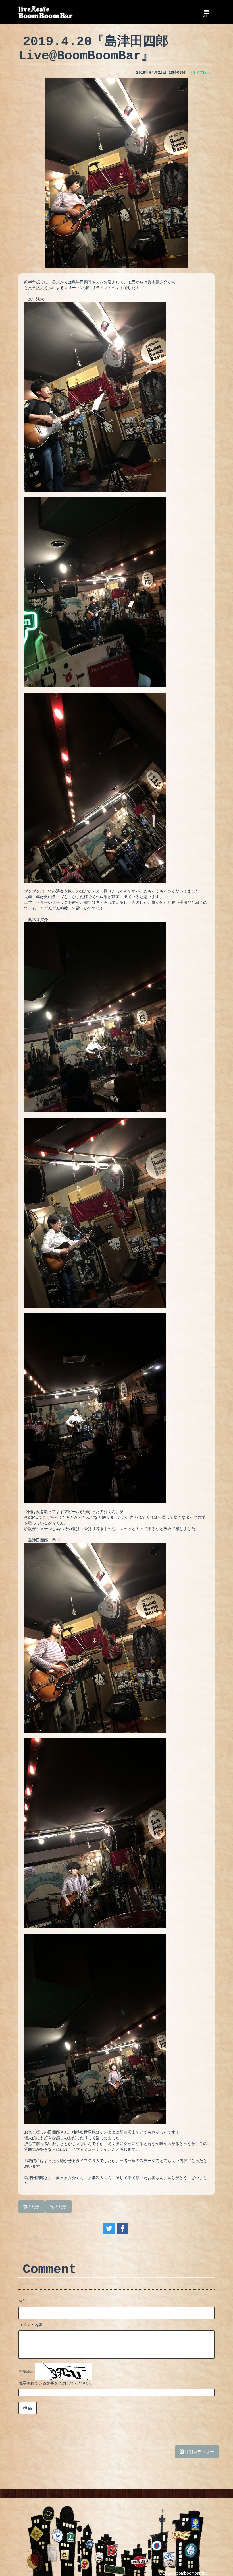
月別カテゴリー (199, 2451)
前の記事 (32, 2206)
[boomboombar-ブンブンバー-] (46, 12)
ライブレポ (201, 73)
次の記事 (59, 2206)
